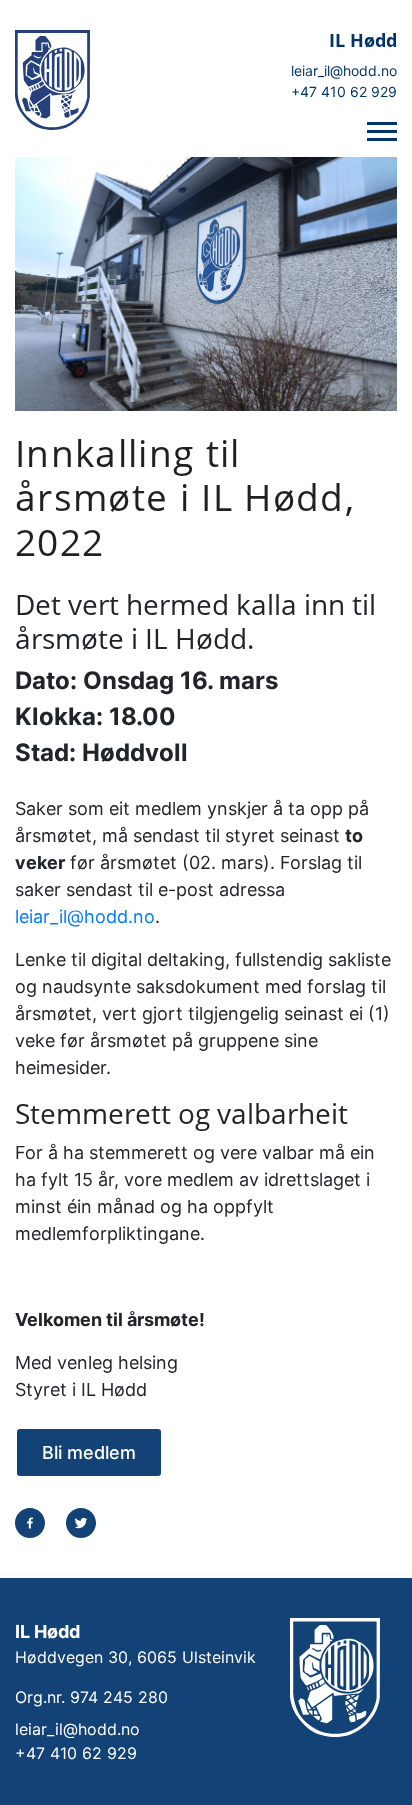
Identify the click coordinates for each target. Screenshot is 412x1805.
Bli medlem (89, 1452)
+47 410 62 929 (344, 91)
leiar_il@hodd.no (344, 70)
